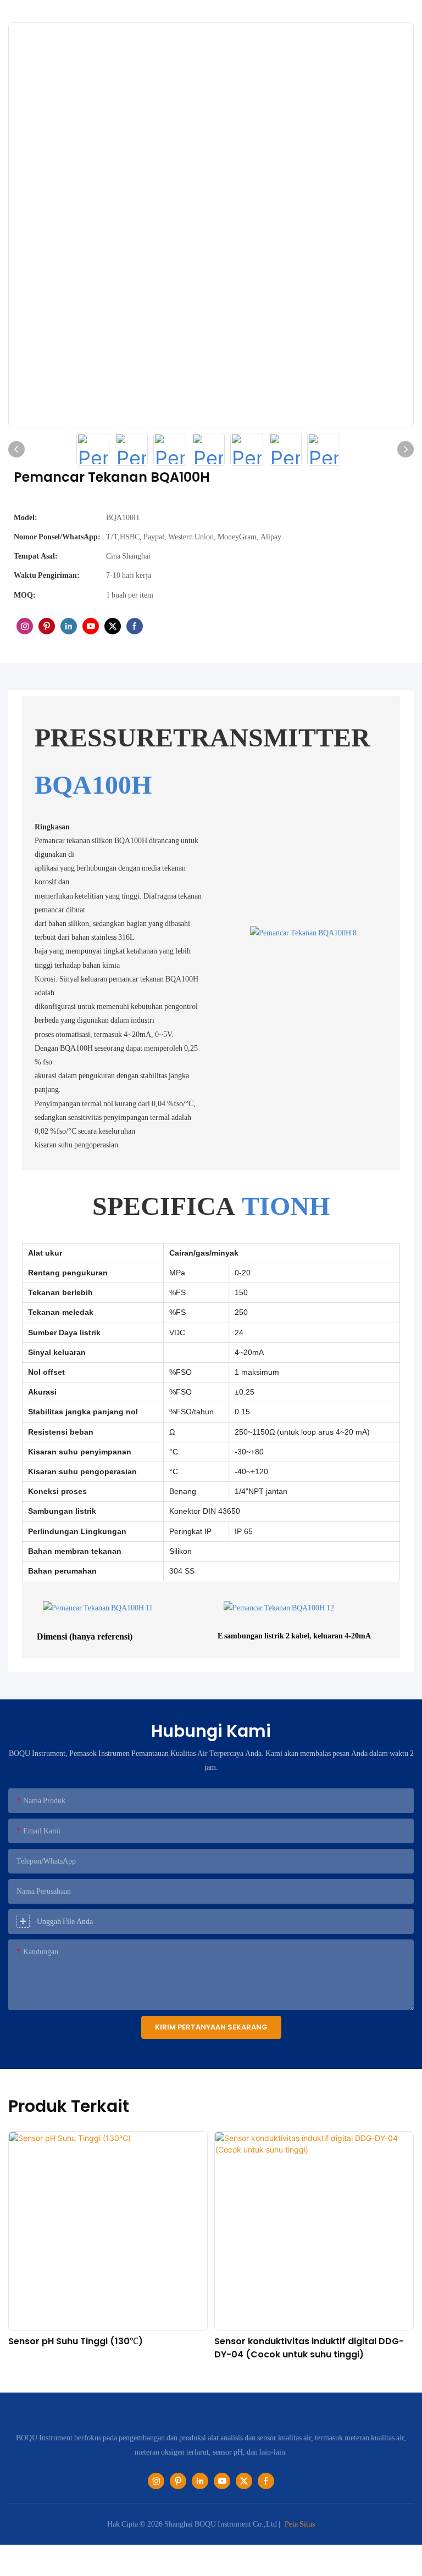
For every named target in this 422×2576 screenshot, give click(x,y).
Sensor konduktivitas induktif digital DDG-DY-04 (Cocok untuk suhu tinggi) (103, 2348)
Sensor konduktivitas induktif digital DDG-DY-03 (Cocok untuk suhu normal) (309, 2348)
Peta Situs (300, 2524)
